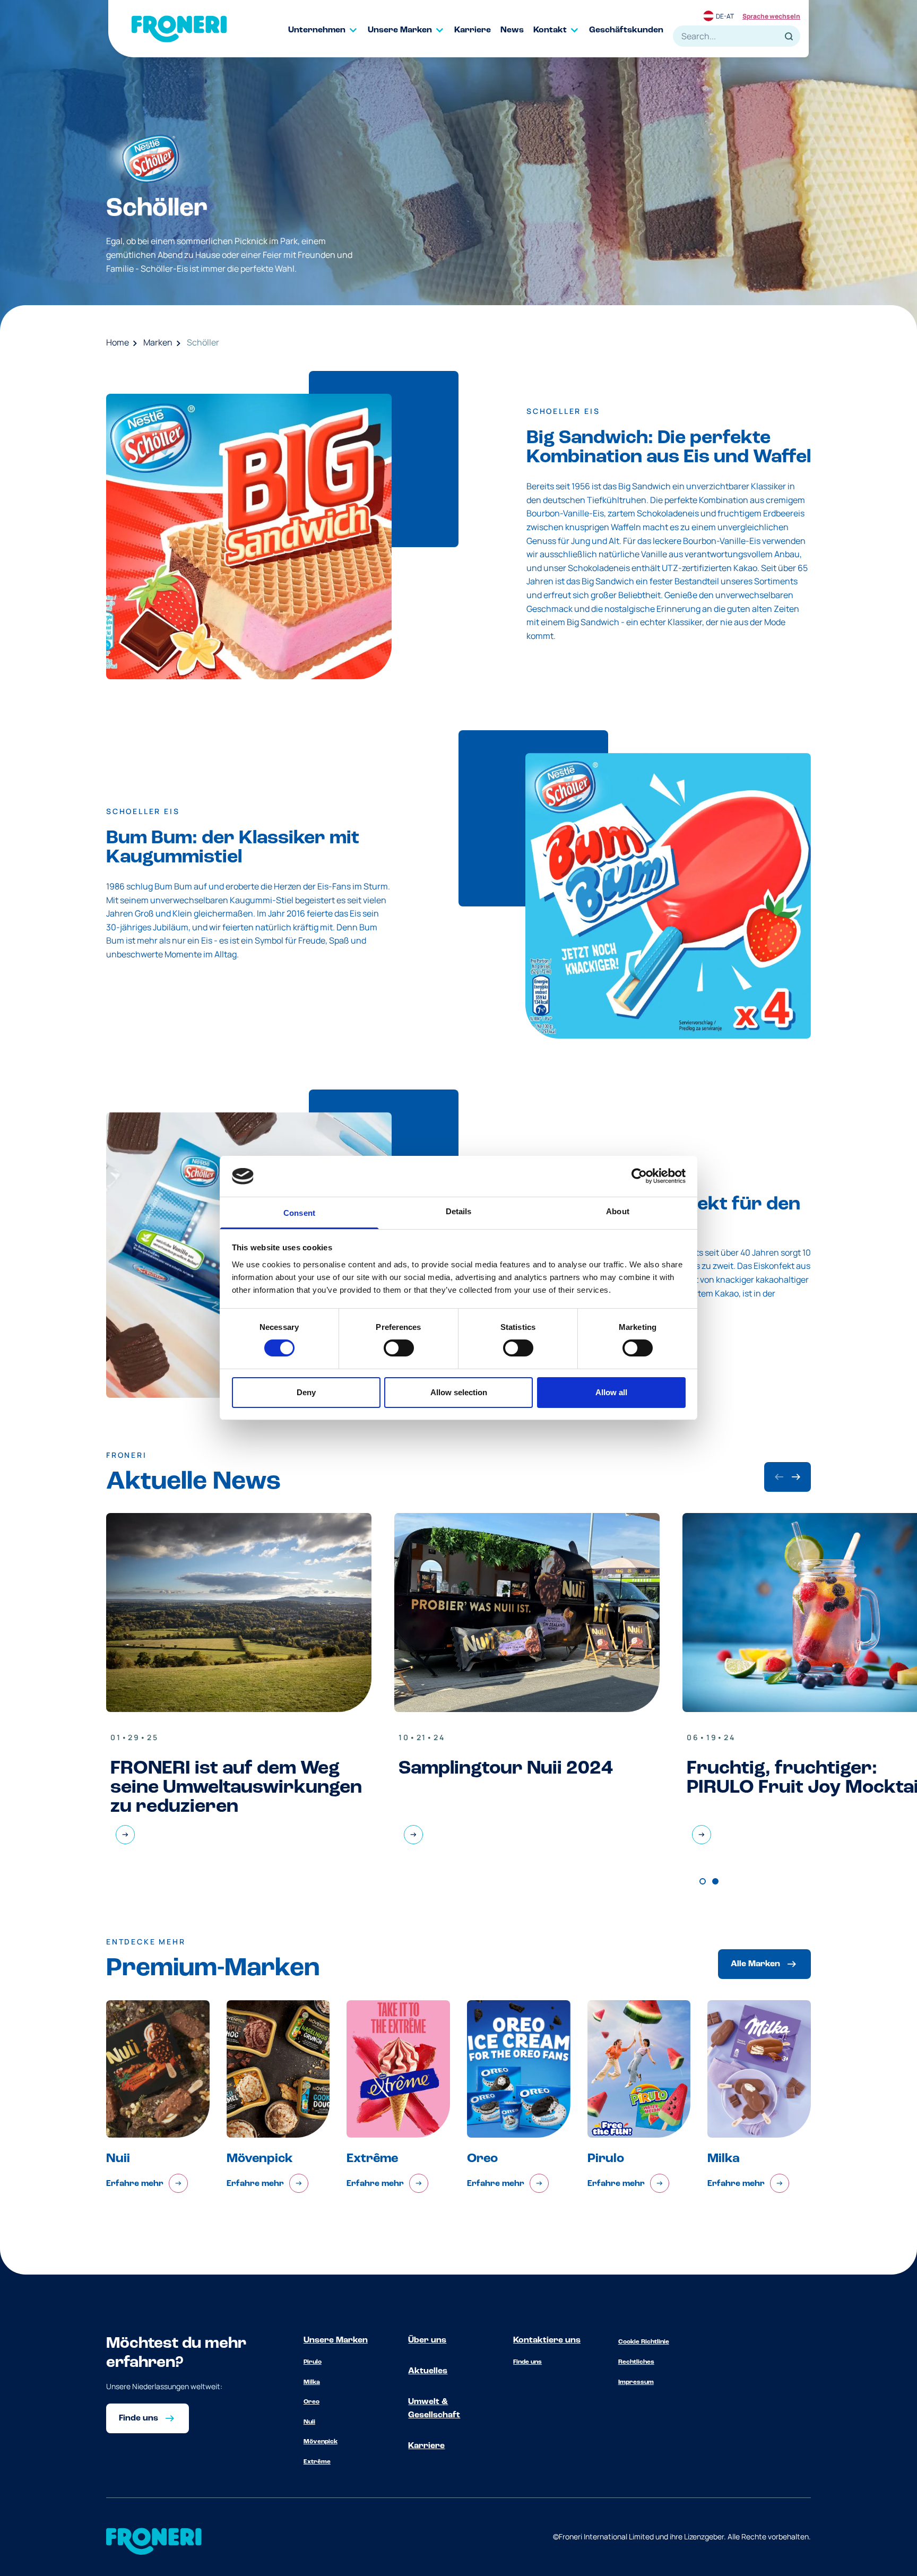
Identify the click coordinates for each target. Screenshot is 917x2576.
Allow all (611, 1392)
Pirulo (313, 2362)
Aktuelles (428, 2371)
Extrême (317, 2462)
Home (118, 342)
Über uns (427, 2340)
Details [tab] (459, 1211)
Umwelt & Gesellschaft (434, 2409)
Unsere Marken (336, 2340)
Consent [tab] (299, 1213)
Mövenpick (321, 2442)
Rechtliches (636, 2362)
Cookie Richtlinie (644, 2342)
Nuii (309, 2422)
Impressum (636, 2382)
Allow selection (459, 1392)
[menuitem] (328, 30)
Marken (158, 342)
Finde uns (527, 2362)
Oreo (312, 2402)
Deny (306, 1392)
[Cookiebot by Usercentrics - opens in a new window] (639, 1176)
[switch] (399, 1348)
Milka (312, 2382)
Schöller (203, 342)
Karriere (426, 2446)
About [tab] (618, 1211)
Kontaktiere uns (547, 2340)
